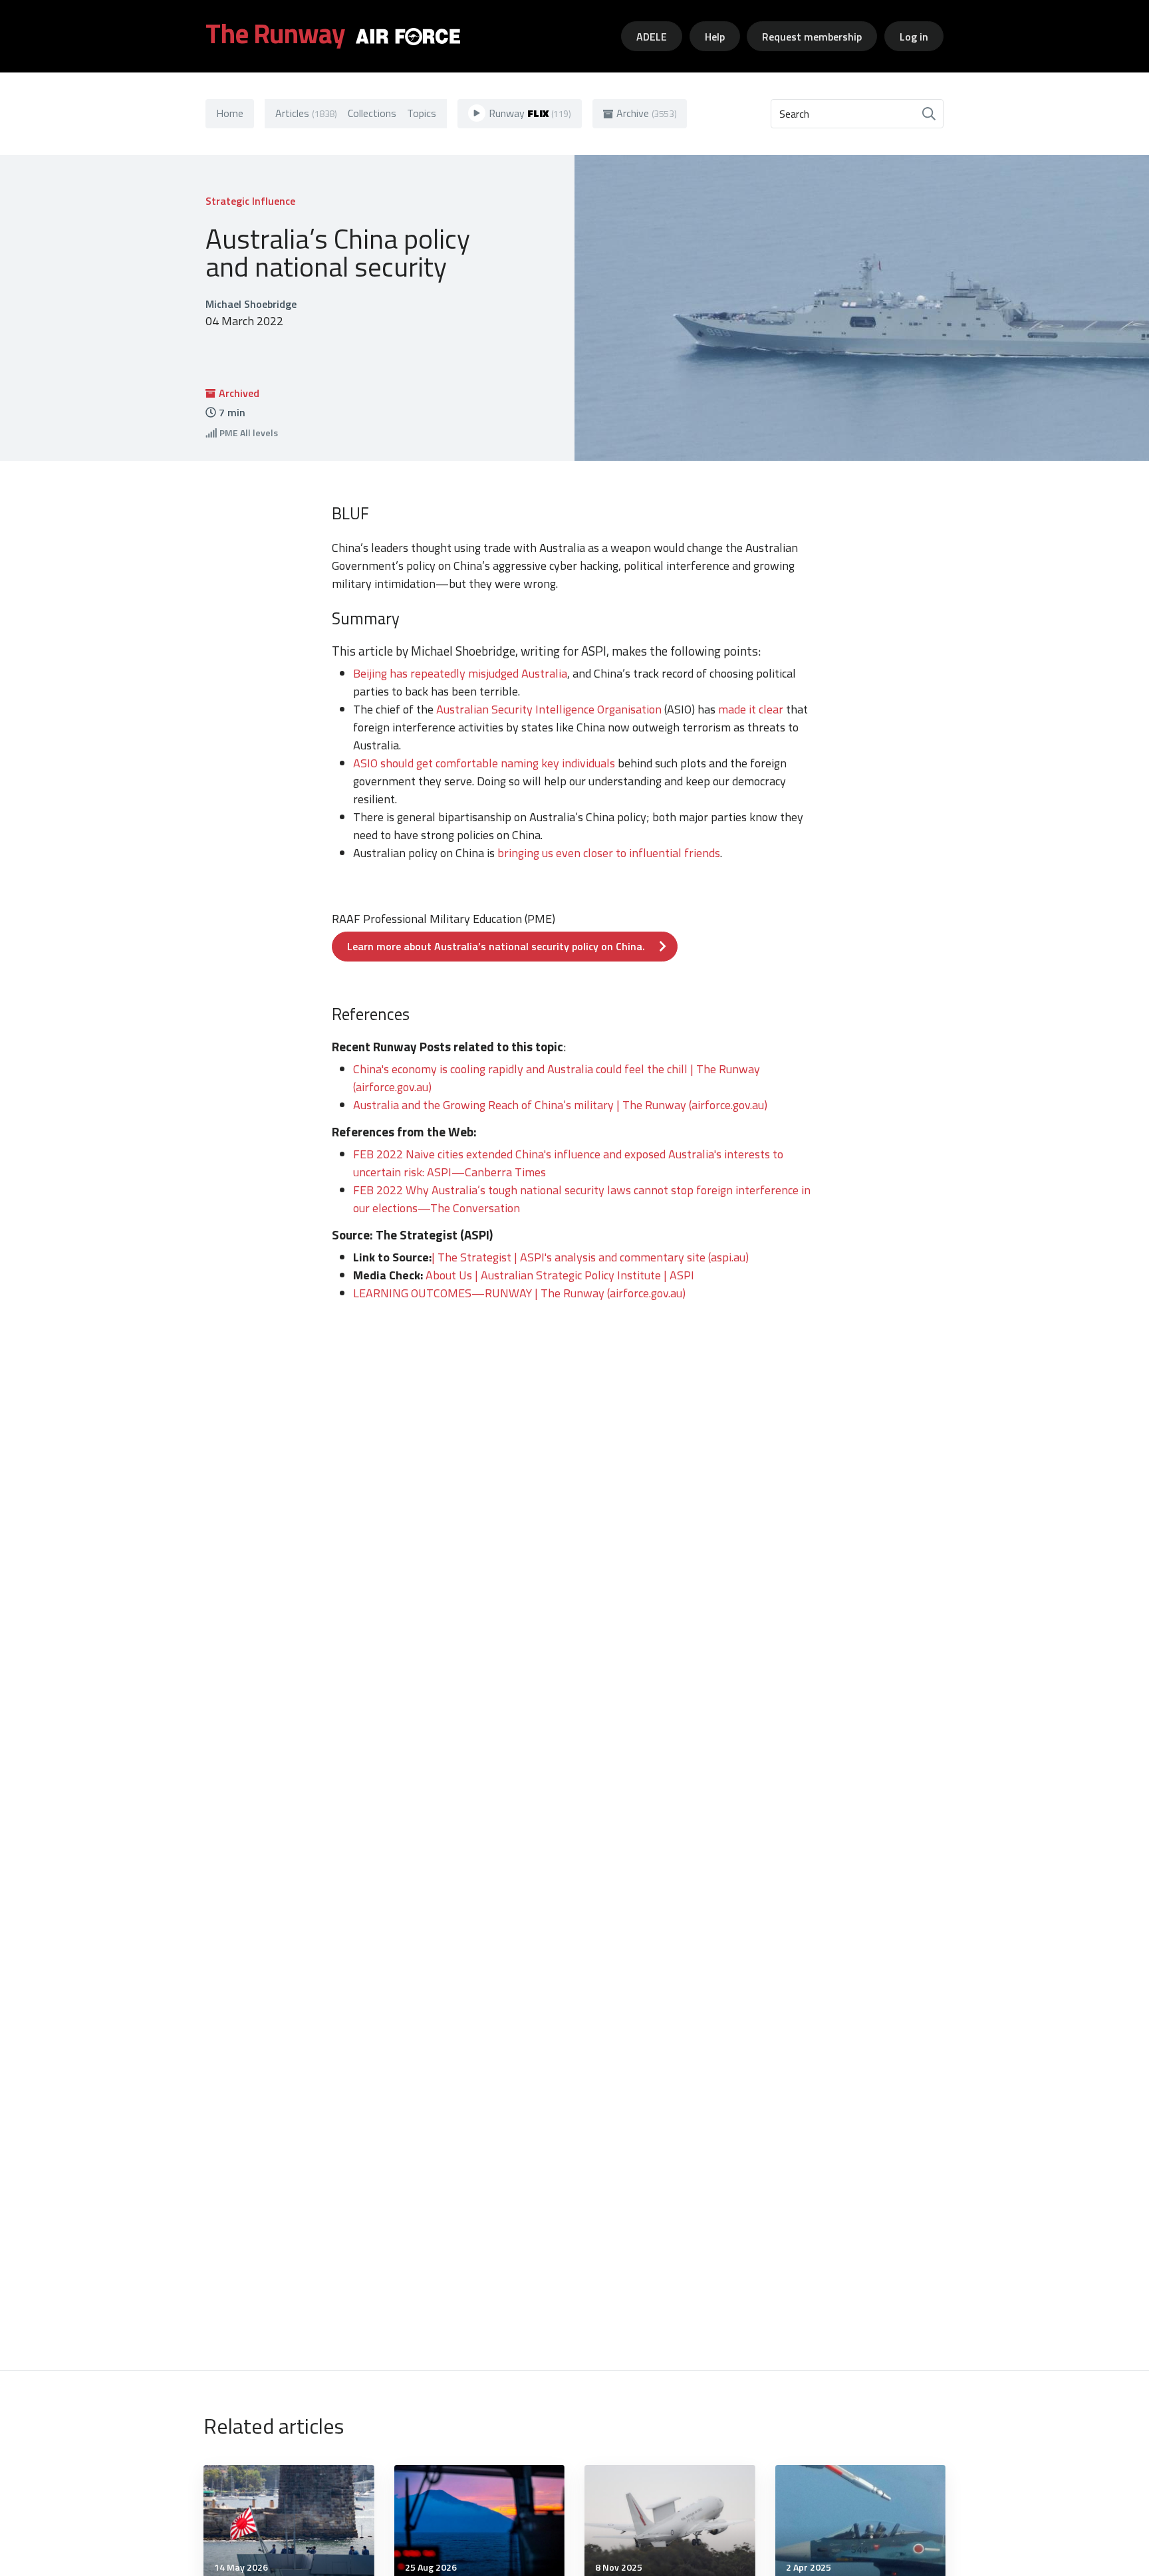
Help (715, 37)
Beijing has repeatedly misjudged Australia (460, 673)
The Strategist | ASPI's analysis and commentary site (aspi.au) (593, 1257)
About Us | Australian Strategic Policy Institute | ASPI (560, 1275)
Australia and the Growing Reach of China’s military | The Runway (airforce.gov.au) (560, 1105)
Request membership (812, 37)
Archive (647, 113)
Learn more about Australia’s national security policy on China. (496, 946)
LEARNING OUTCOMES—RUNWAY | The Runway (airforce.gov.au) (519, 1293)
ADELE (652, 37)
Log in (914, 37)
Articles (306, 113)
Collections (372, 113)
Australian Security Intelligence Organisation (549, 709)
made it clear (751, 709)
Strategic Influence (250, 201)
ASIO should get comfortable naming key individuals (484, 763)
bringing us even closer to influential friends (609, 853)
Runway (530, 113)
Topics (422, 113)
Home (230, 113)
